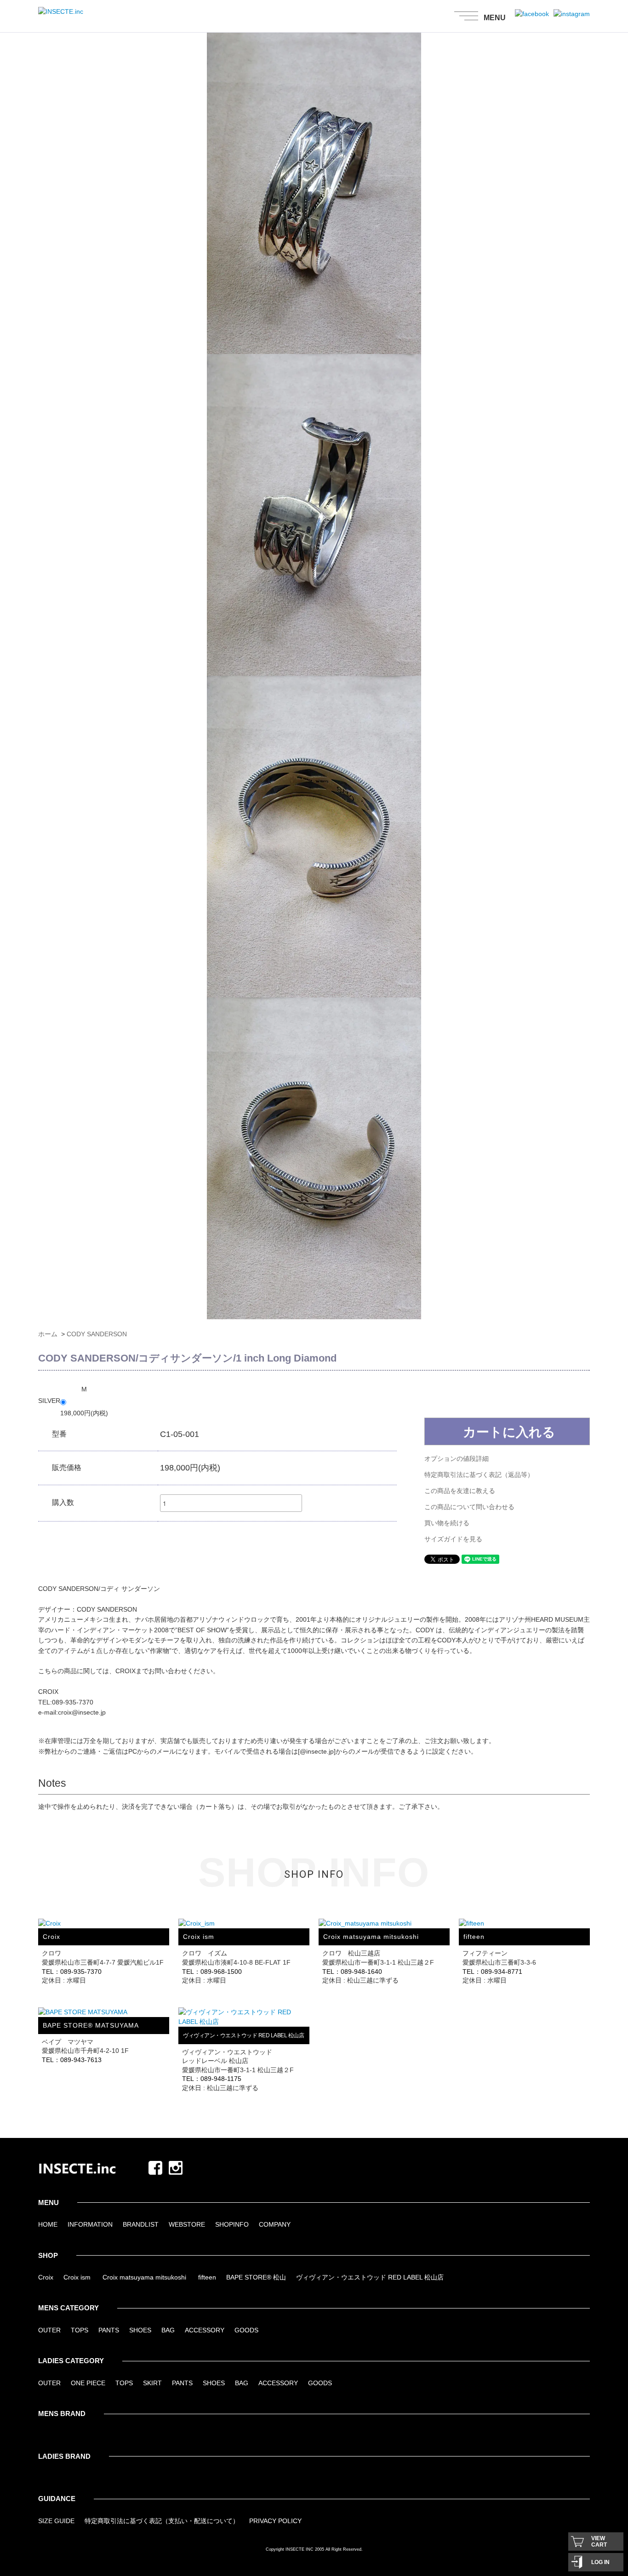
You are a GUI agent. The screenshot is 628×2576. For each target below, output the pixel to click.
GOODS (246, 2330)
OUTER (49, 2330)
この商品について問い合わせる (469, 1507)
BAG (168, 2330)
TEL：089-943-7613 (72, 2060)
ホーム (48, 1334)
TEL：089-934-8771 (492, 1972)
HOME (48, 2224)
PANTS (109, 2330)
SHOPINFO (232, 2224)
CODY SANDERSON (97, 1334)
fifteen (207, 2277)
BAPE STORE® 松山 (256, 2277)
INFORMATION (90, 2224)
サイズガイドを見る (453, 1539)
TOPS (80, 2330)
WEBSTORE (187, 2224)
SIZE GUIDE (56, 2521)
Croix (46, 2277)
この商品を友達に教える (460, 1491)
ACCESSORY (205, 2330)
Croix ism (77, 2277)
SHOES (140, 2330)
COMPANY (275, 2224)
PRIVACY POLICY (275, 2521)
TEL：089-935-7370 (72, 1972)
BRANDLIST (141, 2224)
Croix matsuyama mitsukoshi (144, 2277)
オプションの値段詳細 (457, 1459)
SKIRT (152, 2383)
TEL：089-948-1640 (352, 1972)
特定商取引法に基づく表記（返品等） (479, 1475)
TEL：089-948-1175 (212, 2079)
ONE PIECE (88, 2383)
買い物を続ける (447, 1523)
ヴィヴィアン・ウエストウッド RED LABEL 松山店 (370, 2277)
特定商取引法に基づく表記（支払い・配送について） (162, 2521)
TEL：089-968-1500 (212, 1972)
